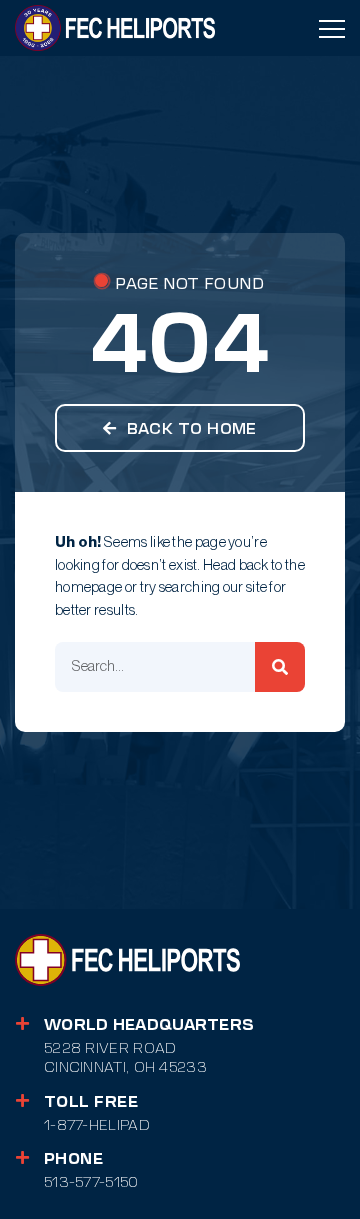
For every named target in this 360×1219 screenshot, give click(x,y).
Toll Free (91, 1102)
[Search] (280, 667)
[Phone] (22, 1157)
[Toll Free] (22, 1100)
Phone (73, 1159)
